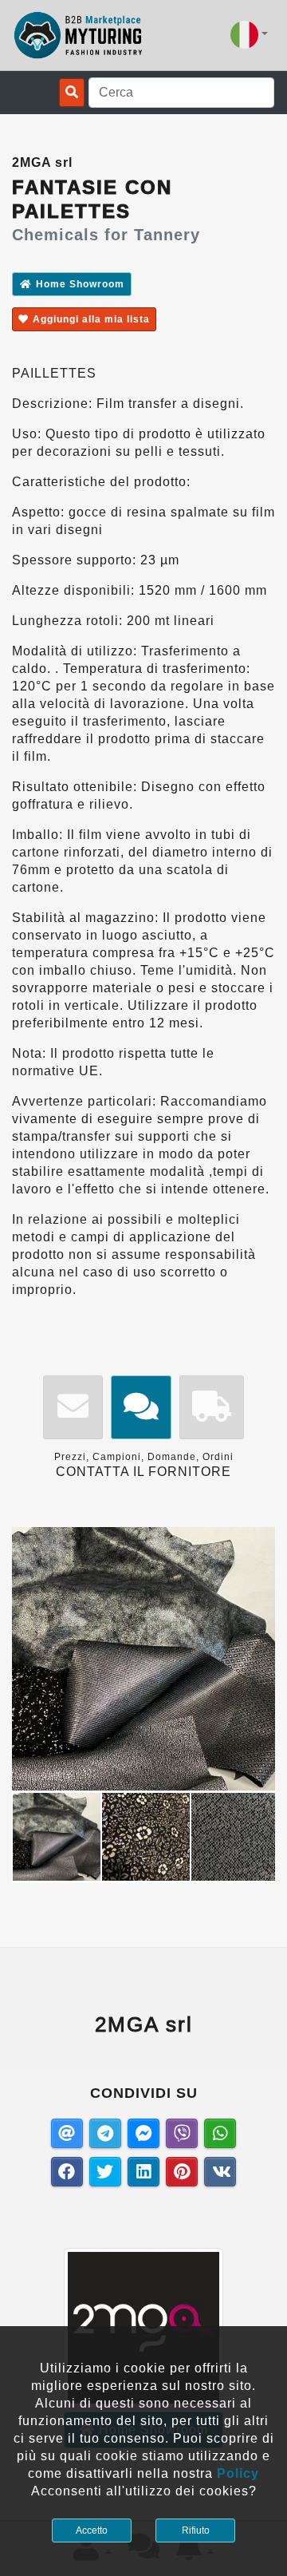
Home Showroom (80, 284)
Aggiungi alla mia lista (91, 319)
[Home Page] (79, 35)
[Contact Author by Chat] (141, 1408)
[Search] (72, 93)
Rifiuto (196, 2530)
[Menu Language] (249, 35)
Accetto (92, 2530)
